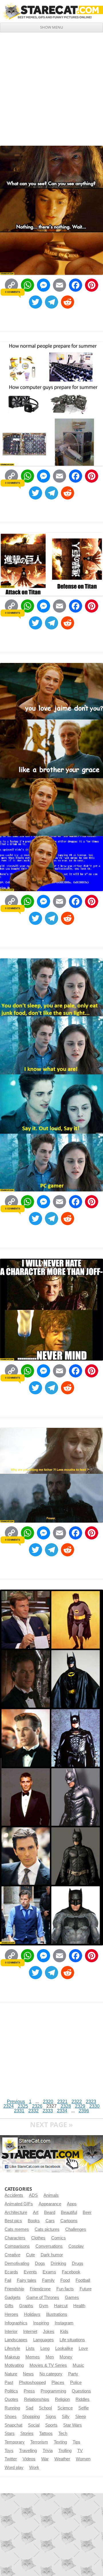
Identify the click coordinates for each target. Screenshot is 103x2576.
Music (78, 2365)
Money (66, 2357)
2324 (9, 2106)
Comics (59, 2238)
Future (86, 2289)
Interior (11, 2332)
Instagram (64, 2323)
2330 (94, 2106)
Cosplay (76, 2246)
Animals (51, 2195)
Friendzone (40, 2289)
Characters (15, 2238)
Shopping (31, 2417)
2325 (23, 2106)
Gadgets (13, 2297)
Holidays (32, 2314)
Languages (43, 2340)
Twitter (11, 2459)
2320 (48, 2102)
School (45, 2408)
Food (65, 2280)
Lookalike (64, 2348)
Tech (63, 2433)
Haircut (61, 2306)
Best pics (13, 2221)
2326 (37, 2106)
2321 (62, 2102)
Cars (50, 2221)
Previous (16, 2102)
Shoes (11, 2417)
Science (65, 2408)
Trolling (65, 2451)
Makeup (12, 2357)
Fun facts (65, 2289)
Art (36, 2212)
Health (79, 2306)
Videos (29, 2459)
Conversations (49, 2246)
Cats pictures (47, 2229)
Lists (30, 2348)
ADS (33, 2195)
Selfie (84, 2408)
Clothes (38, 2238)
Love (83, 2348)
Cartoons (69, 2221)
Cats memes (17, 2229)
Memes (33, 2357)
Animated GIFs (19, 2204)
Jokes (49, 2332)
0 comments (12, 292)
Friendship (14, 2289)
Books (34, 2221)
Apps (72, 2204)
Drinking (58, 2263)
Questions (81, 2391)
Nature (11, 2374)
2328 (66, 2106)
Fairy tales (27, 2280)
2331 (19, 2111)
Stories (27, 2433)
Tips (77, 2442)
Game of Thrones (43, 2297)
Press (29, 2391)
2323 (91, 2102)
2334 (62, 2111)
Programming (53, 2391)
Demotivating (17, 2263)
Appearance (50, 2204)
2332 (33, 2111)
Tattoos (46, 2433)
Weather (62, 2459)
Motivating (14, 2365)
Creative (12, 2255)
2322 (77, 2102)
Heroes (11, 2314)
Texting (60, 2442)
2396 (84, 2111)
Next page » (51, 2124)
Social (34, 2425)
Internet (30, 2332)
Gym (44, 2306)
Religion (62, 2399)
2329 (80, 2106)
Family (48, 2280)
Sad (29, 2408)
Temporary (15, 2442)
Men (50, 2357)
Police (76, 2382)
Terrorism (39, 2442)
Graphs (26, 2306)
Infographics (16, 2323)
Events (30, 2272)
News (28, 2374)
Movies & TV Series (48, 2365)
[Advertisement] (51, 87)
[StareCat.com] (51, 11)
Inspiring (41, 2323)
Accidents (14, 2195)
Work (34, 2468)
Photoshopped (32, 2382)
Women (83, 2459)
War (45, 2459)
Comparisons (17, 2246)
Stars (10, 2433)
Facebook (71, 2272)
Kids (64, 2332)
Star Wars (73, 2425)
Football (83, 2280)
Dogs (40, 2263)
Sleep (81, 2417)
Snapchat (13, 2425)
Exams (49, 2272)
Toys (9, 2451)
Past (9, 2382)
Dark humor (52, 2255)
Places (58, 2382)
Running (12, 2408)
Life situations (72, 2340)
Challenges (76, 2229)
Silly (66, 2417)
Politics (11, 2391)
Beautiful (69, 2212)
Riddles (83, 2399)
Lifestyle (12, 2348)
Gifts (9, 2306)
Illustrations (57, 2314)
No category (51, 2374)
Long (45, 2348)
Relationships (37, 2399)
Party (73, 2374)
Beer (87, 2212)
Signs (51, 2417)
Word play (14, 2468)
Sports (51, 2425)
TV (80, 2451)
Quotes (11, 2399)
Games (72, 2297)
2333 (48, 2111)
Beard (50, 2212)
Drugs (78, 2263)
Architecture (16, 2212)
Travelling (28, 2451)
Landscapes (16, 2340)
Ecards (11, 2272)
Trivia (48, 2451)
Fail (8, 2280)
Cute (30, 2255)
